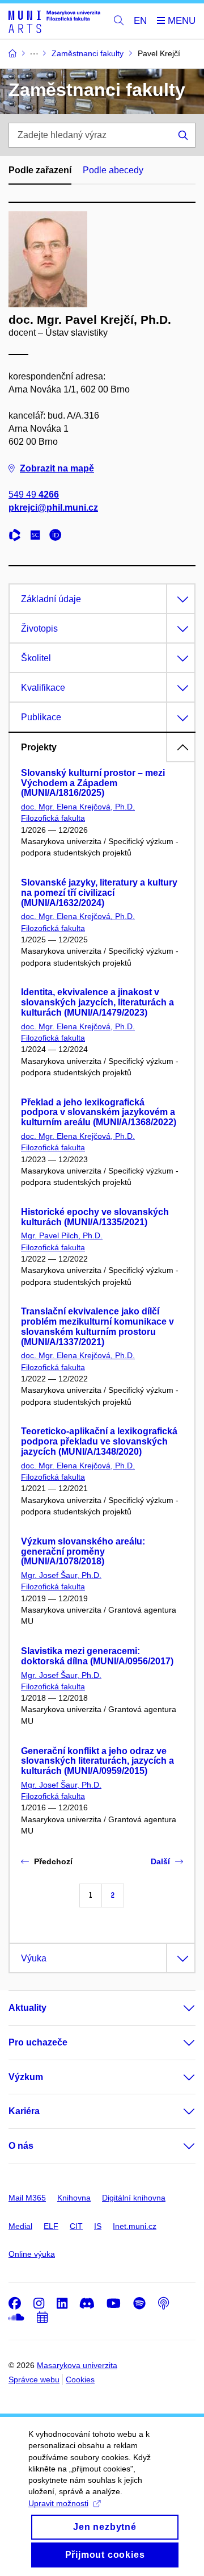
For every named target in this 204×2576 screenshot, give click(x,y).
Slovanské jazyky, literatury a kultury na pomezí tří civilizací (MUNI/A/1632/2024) (99, 893)
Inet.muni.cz (135, 2226)
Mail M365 (27, 2198)
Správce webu (34, 2379)
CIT (76, 2226)
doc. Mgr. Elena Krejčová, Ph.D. (78, 807)
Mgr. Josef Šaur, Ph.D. (61, 1575)
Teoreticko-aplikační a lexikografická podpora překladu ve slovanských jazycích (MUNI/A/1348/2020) (99, 1441)
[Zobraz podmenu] (178, 2008)
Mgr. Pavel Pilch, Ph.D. (62, 1235)
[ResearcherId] (18, 537)
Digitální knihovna (134, 2198)
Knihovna (74, 2198)
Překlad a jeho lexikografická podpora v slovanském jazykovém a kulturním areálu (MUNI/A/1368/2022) (99, 1112)
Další (160, 1861)
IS (98, 2226)
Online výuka (32, 2254)
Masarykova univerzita (77, 2365)
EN (140, 21)
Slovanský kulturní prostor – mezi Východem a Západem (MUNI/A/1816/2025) (93, 783)
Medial (20, 2226)
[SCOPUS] (38, 537)
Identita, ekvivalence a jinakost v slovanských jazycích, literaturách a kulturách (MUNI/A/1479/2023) (97, 1002)
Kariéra (24, 2111)
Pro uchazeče (38, 2042)
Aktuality (27, 2008)
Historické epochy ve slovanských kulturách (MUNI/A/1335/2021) (95, 1217)
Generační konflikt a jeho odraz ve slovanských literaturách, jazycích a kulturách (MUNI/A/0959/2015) (97, 1761)
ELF (51, 2226)
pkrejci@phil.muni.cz (53, 508)
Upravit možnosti (58, 2503)
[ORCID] (58, 537)
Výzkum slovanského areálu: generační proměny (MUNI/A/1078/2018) (83, 1552)
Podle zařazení (40, 170)
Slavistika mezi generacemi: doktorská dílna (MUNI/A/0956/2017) (97, 1656)
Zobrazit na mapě (57, 468)
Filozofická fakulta (53, 818)
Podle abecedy (113, 170)
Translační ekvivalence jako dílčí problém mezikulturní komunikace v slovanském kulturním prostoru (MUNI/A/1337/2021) (97, 1326)
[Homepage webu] (54, 21)
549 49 (34, 494)
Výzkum (26, 2077)
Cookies (80, 2379)
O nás (21, 2146)
